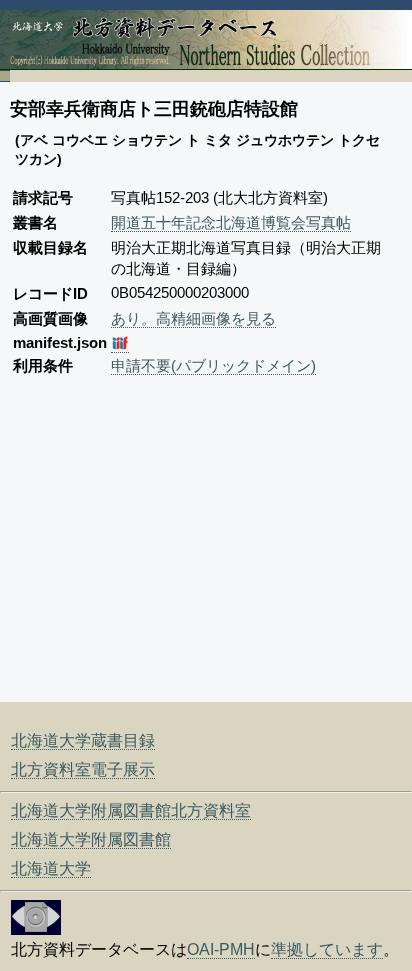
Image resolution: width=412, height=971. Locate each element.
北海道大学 (51, 868)
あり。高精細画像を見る (193, 318)
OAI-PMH (221, 949)
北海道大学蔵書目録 (83, 740)
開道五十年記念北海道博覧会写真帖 (231, 222)
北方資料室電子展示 (83, 769)
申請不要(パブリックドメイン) (213, 365)
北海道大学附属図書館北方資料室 (131, 810)
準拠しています (327, 949)
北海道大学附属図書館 (91, 839)
